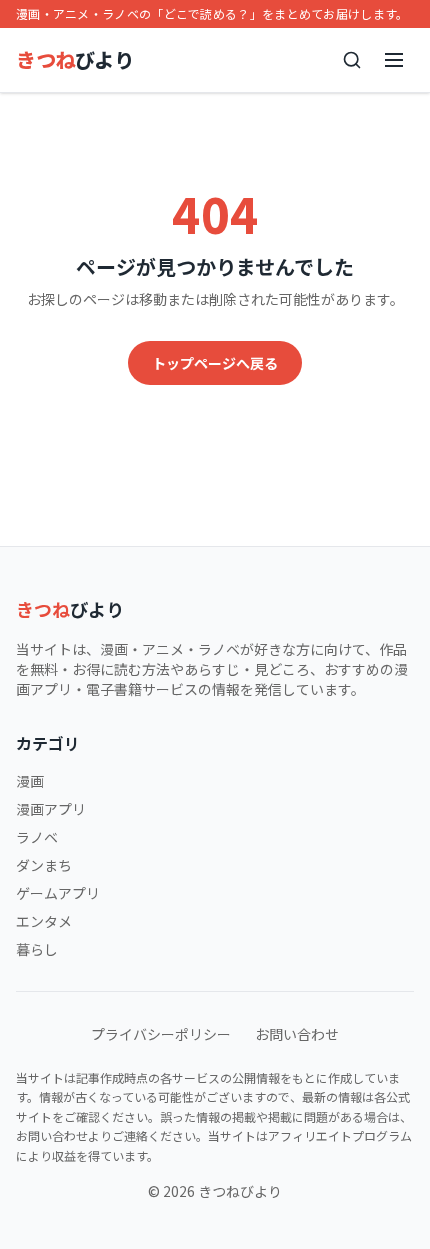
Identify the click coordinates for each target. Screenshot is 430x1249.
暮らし (37, 949)
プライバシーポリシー (161, 1034)
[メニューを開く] (394, 60)
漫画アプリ (51, 809)
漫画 (30, 781)
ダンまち (44, 865)
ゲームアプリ (58, 893)
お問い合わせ (297, 1034)
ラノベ (37, 837)
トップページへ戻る (215, 363)
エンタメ (44, 921)
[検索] (352, 60)
